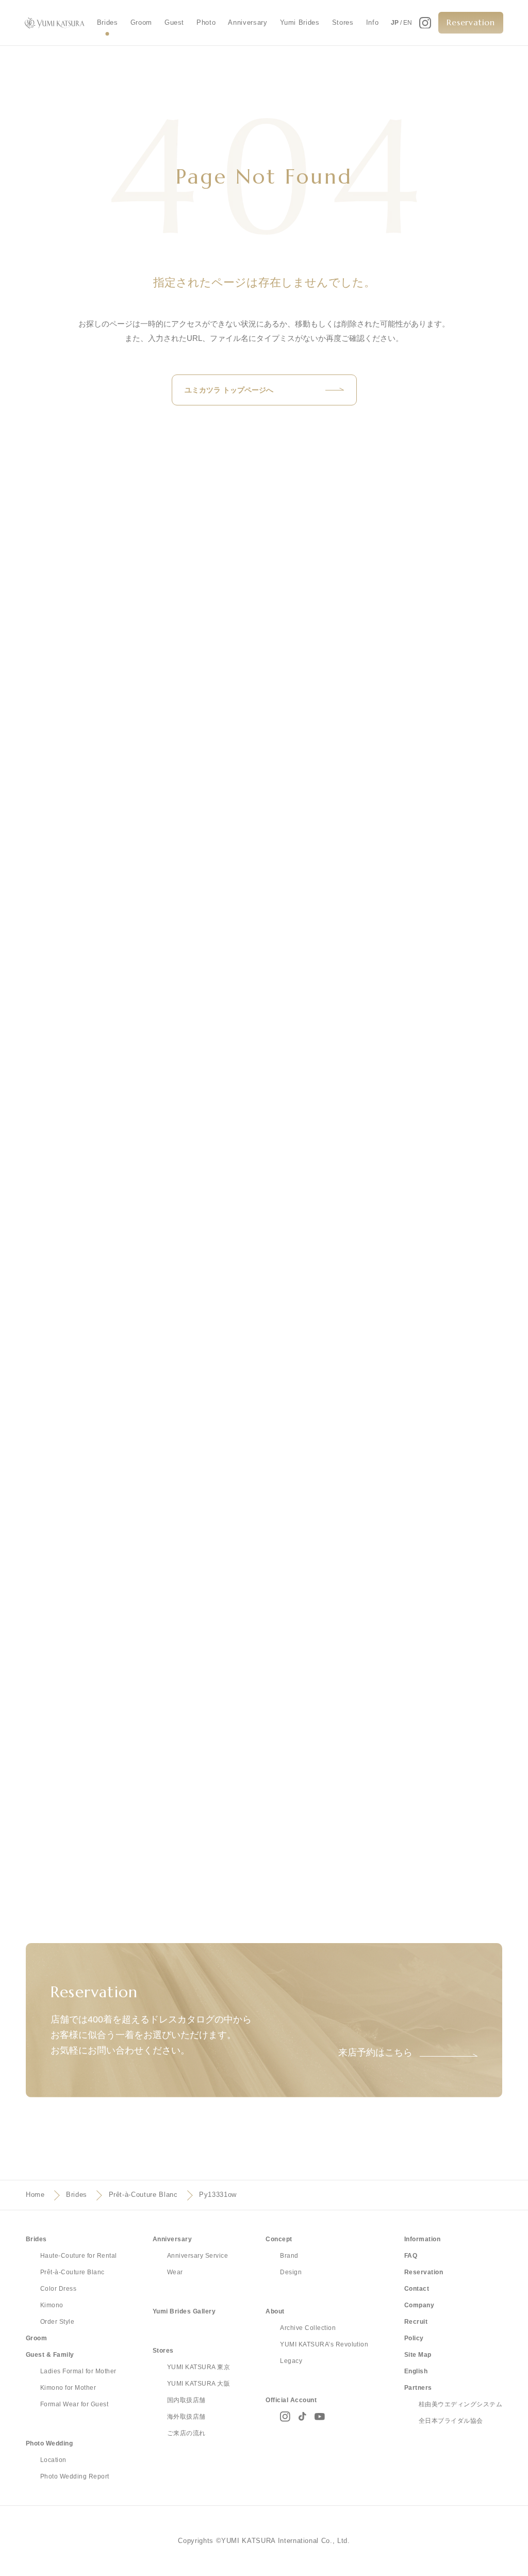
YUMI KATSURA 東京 (199, 2367)
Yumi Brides (300, 22)
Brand (289, 2256)
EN (408, 23)
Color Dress (58, 2289)
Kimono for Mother (68, 2388)
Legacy (291, 2361)
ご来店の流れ (186, 2433)
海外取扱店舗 (186, 2417)
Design (291, 2272)
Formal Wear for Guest (74, 2404)
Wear (175, 2272)
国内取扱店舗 (186, 2400)
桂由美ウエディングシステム (460, 2404)
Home (35, 2195)
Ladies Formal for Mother (78, 2371)
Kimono (52, 2305)
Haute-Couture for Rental (79, 2256)
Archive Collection (308, 2328)
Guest (174, 22)
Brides (108, 22)
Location (53, 2460)
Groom (141, 22)
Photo (206, 22)
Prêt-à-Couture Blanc (143, 2195)
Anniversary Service (197, 2256)
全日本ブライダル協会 (451, 2421)
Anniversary (247, 22)
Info (373, 22)
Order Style (57, 2322)
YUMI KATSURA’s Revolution (324, 2344)
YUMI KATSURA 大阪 (199, 2384)
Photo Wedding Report (75, 2476)
